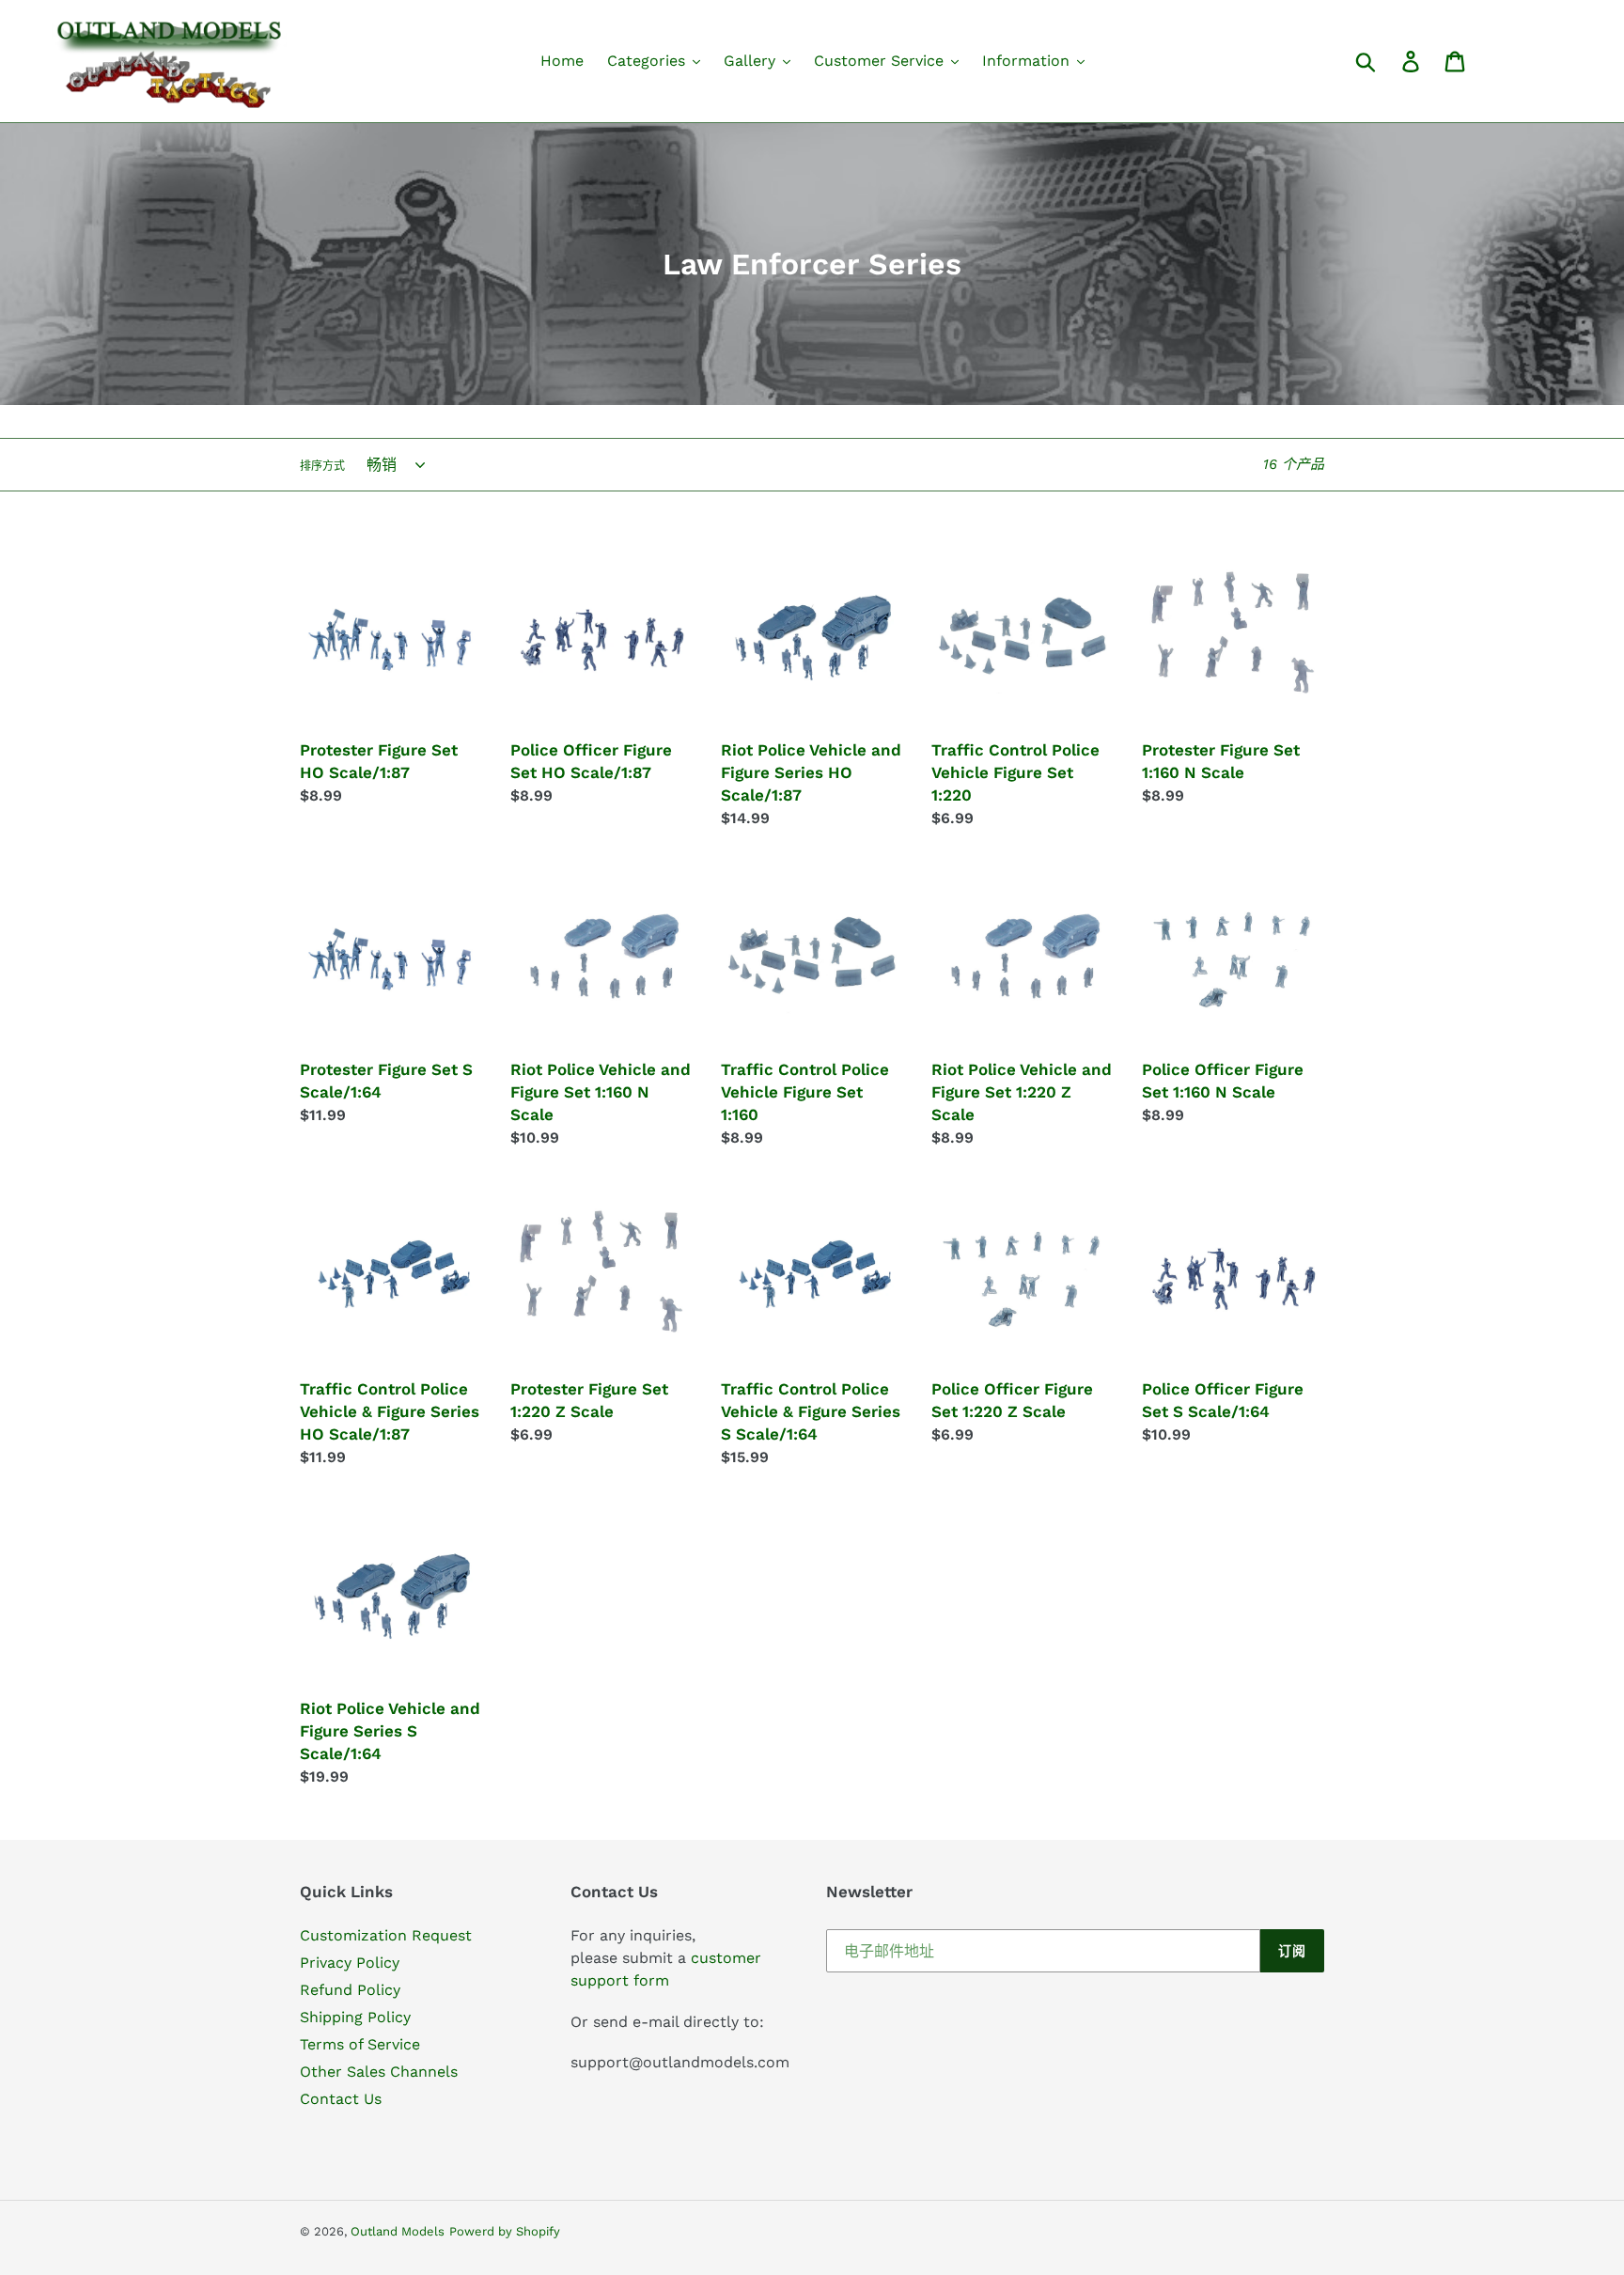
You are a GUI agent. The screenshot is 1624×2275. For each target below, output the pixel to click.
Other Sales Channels (379, 2072)
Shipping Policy (355, 2017)
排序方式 (322, 466)
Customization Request (386, 1935)
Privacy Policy (350, 1963)
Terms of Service (360, 2044)
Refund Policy (350, 1990)
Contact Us (341, 2099)
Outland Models (398, 2231)
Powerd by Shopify (505, 2231)
